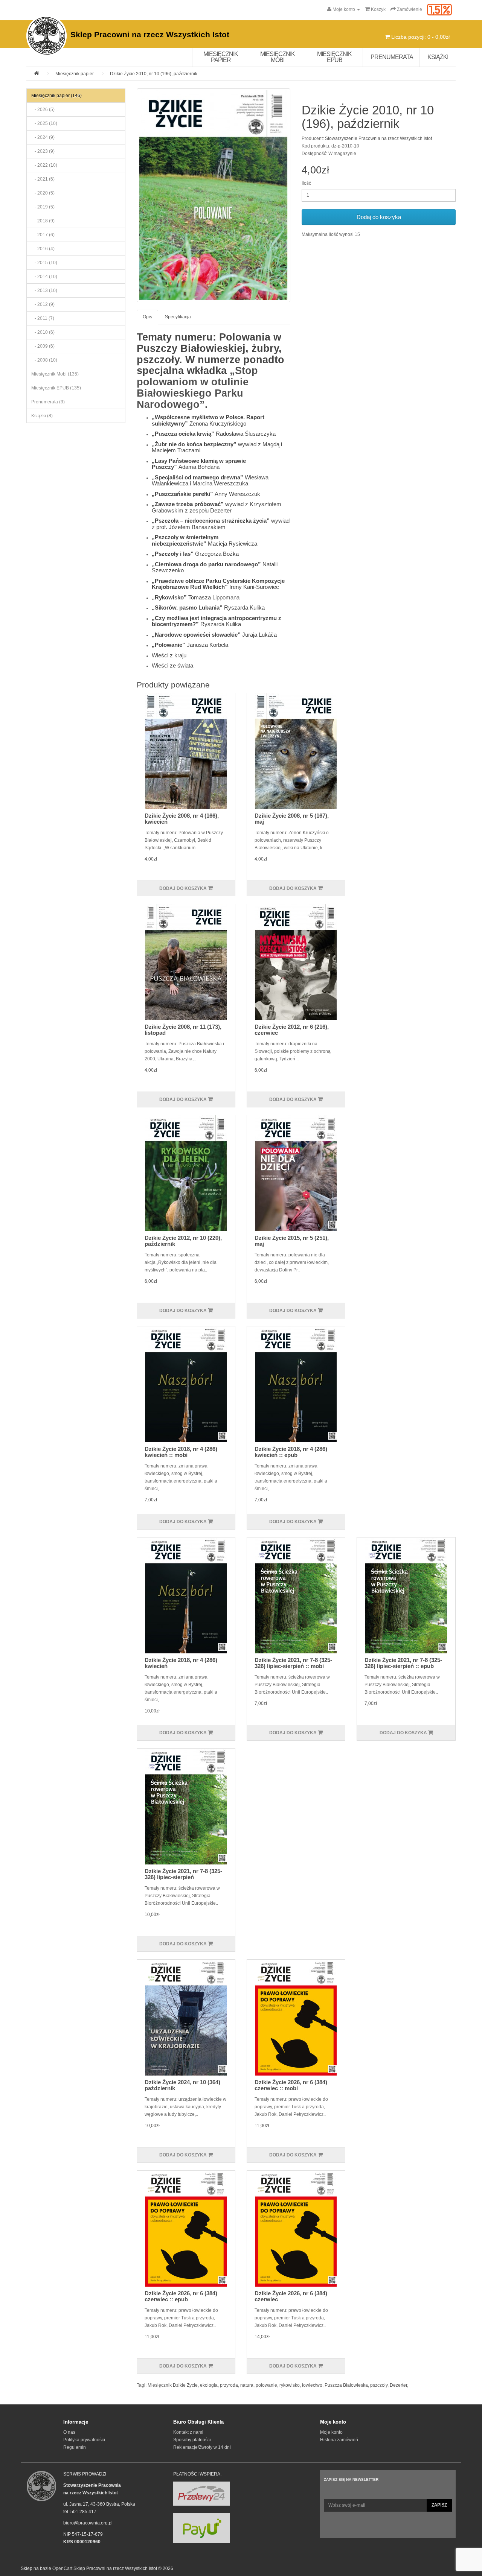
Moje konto (331, 2432)
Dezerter (398, 2385)
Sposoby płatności (192, 2440)
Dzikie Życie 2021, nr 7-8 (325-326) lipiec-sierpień (183, 1874)
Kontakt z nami (188, 2432)
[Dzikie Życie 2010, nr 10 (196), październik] (214, 195)
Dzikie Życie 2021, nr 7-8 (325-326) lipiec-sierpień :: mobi (293, 1663)
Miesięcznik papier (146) (56, 96)
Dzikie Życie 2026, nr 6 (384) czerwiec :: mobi (291, 2085)
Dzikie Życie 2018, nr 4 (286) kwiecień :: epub (291, 1452)
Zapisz (439, 2505)
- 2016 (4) (43, 249)
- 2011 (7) (43, 318)
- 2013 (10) (44, 290)
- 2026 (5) (43, 109)
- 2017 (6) (43, 235)
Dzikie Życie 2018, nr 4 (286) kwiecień (181, 1663)
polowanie (266, 2385)
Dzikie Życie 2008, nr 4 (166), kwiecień (182, 819)
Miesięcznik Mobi (278, 57)
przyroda (229, 2385)
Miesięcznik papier (221, 57)
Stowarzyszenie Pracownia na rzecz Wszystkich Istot (378, 138)
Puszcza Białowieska (346, 2385)
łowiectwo (312, 2385)
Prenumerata (392, 57)
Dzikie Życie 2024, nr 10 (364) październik (182, 2085)
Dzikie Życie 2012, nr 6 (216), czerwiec (292, 1030)
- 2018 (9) (43, 221)
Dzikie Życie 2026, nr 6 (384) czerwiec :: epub (181, 2296)
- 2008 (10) (44, 360)
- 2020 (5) (43, 193)
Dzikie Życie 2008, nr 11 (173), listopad (183, 1030)
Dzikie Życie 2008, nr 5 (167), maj (292, 819)
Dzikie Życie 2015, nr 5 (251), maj (292, 1241)
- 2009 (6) (43, 346)
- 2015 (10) (44, 263)
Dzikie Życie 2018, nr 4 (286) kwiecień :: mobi (181, 1452)
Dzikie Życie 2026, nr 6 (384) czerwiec (291, 2296)
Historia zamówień (339, 2440)
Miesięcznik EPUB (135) (56, 388)
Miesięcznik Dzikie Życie (173, 2385)
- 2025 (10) (44, 123)
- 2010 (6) (43, 332)
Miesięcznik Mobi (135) (55, 374)
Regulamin (75, 2447)
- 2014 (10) (44, 277)
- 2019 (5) (43, 207)
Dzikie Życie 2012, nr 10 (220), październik (183, 1241)
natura (247, 2385)
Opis (147, 317)
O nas (69, 2432)
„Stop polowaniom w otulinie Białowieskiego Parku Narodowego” (197, 387)
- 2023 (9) (43, 151)
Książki (438, 57)
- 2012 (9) (43, 304)
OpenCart (62, 2568)
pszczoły (379, 2385)
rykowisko (290, 2385)
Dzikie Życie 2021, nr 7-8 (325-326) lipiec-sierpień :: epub (403, 1663)
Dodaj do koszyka (379, 217)
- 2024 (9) (43, 137)
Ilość (306, 183)
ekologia (209, 2385)
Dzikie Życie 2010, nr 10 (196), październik (154, 74)
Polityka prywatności (84, 2440)
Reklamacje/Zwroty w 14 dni (202, 2447)
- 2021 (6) (43, 179)
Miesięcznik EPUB (334, 57)
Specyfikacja (178, 317)
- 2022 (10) (44, 165)
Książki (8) (42, 416)
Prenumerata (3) (48, 402)
